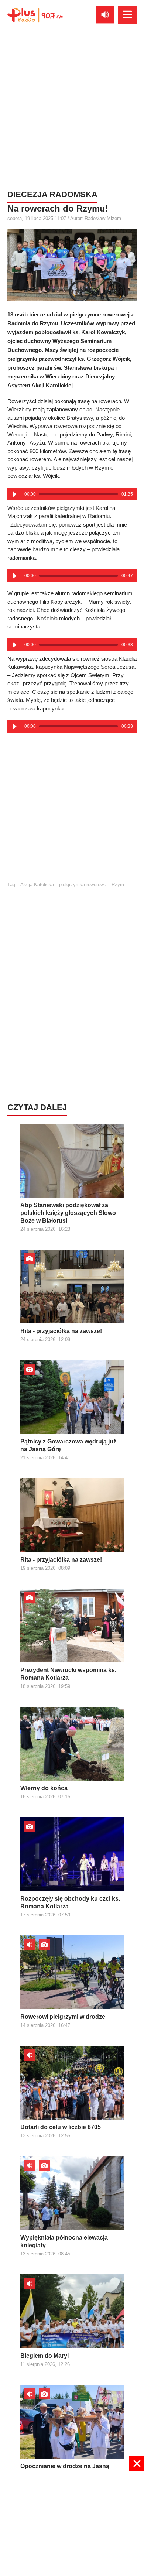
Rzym (118, 885)
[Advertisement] (72, 109)
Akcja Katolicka (37, 885)
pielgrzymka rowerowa (83, 885)
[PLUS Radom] (35, 15)
